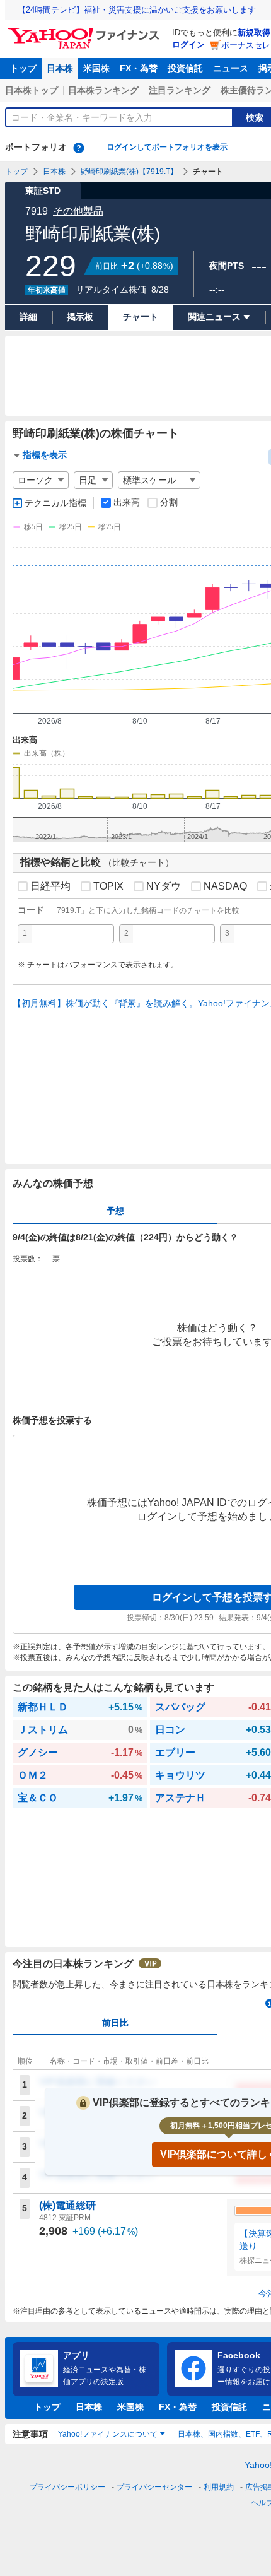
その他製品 (78, 211)
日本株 (60, 68)
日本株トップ (32, 90)
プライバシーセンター (154, 2487)
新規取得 (254, 32)
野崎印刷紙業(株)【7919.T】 (129, 172)
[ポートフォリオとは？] (79, 148)
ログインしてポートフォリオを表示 (167, 147)
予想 (115, 1211)
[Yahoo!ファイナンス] (85, 31)
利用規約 (219, 2487)
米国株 (96, 68)
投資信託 (185, 68)
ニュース (231, 68)
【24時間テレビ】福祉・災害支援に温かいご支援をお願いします (137, 10)
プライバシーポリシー (67, 2487)
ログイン (188, 44)
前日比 (115, 2023)
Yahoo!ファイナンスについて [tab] (108, 2434)
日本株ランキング (103, 90)
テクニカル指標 (55, 503)
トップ (23, 68)
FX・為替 (139, 68)
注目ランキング (180, 90)
